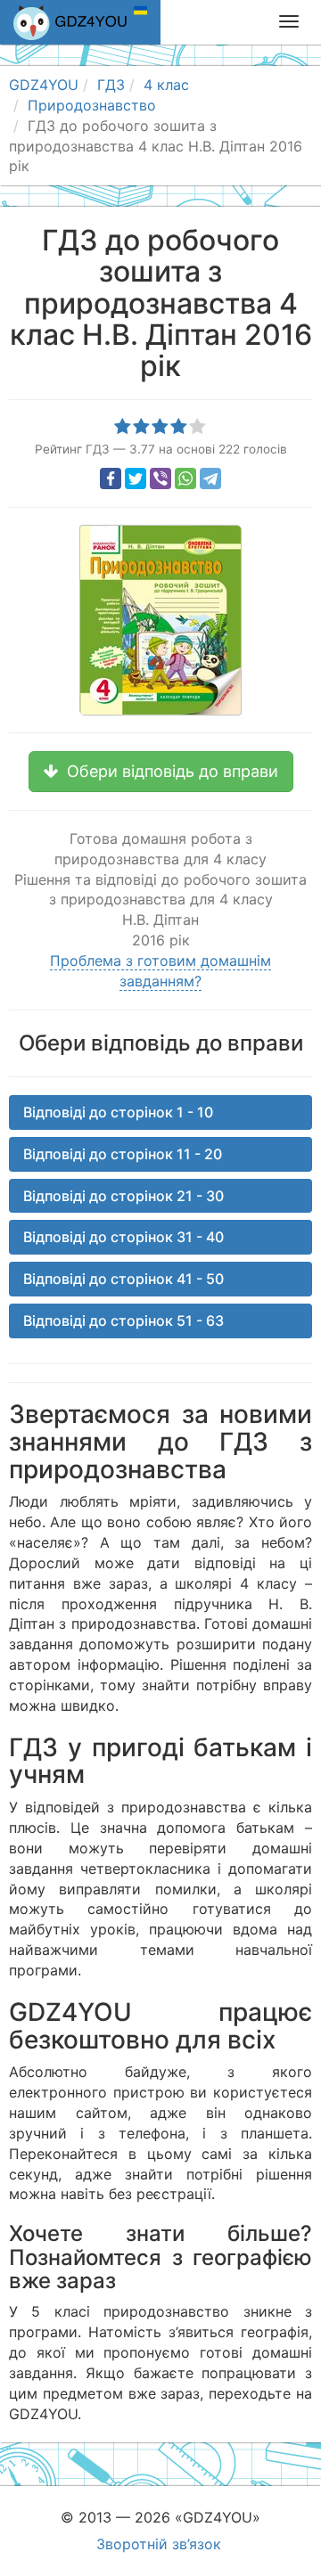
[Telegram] (210, 478)
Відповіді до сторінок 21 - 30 (123, 1196)
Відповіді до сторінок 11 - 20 (123, 1154)
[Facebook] (111, 478)
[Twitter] (136, 478)
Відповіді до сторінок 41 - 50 (123, 1279)
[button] (161, 772)
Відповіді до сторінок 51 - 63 (123, 1321)
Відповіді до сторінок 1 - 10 (118, 1112)
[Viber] (160, 478)
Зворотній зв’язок (159, 2544)
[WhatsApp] (185, 478)
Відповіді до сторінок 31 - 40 (123, 1237)
